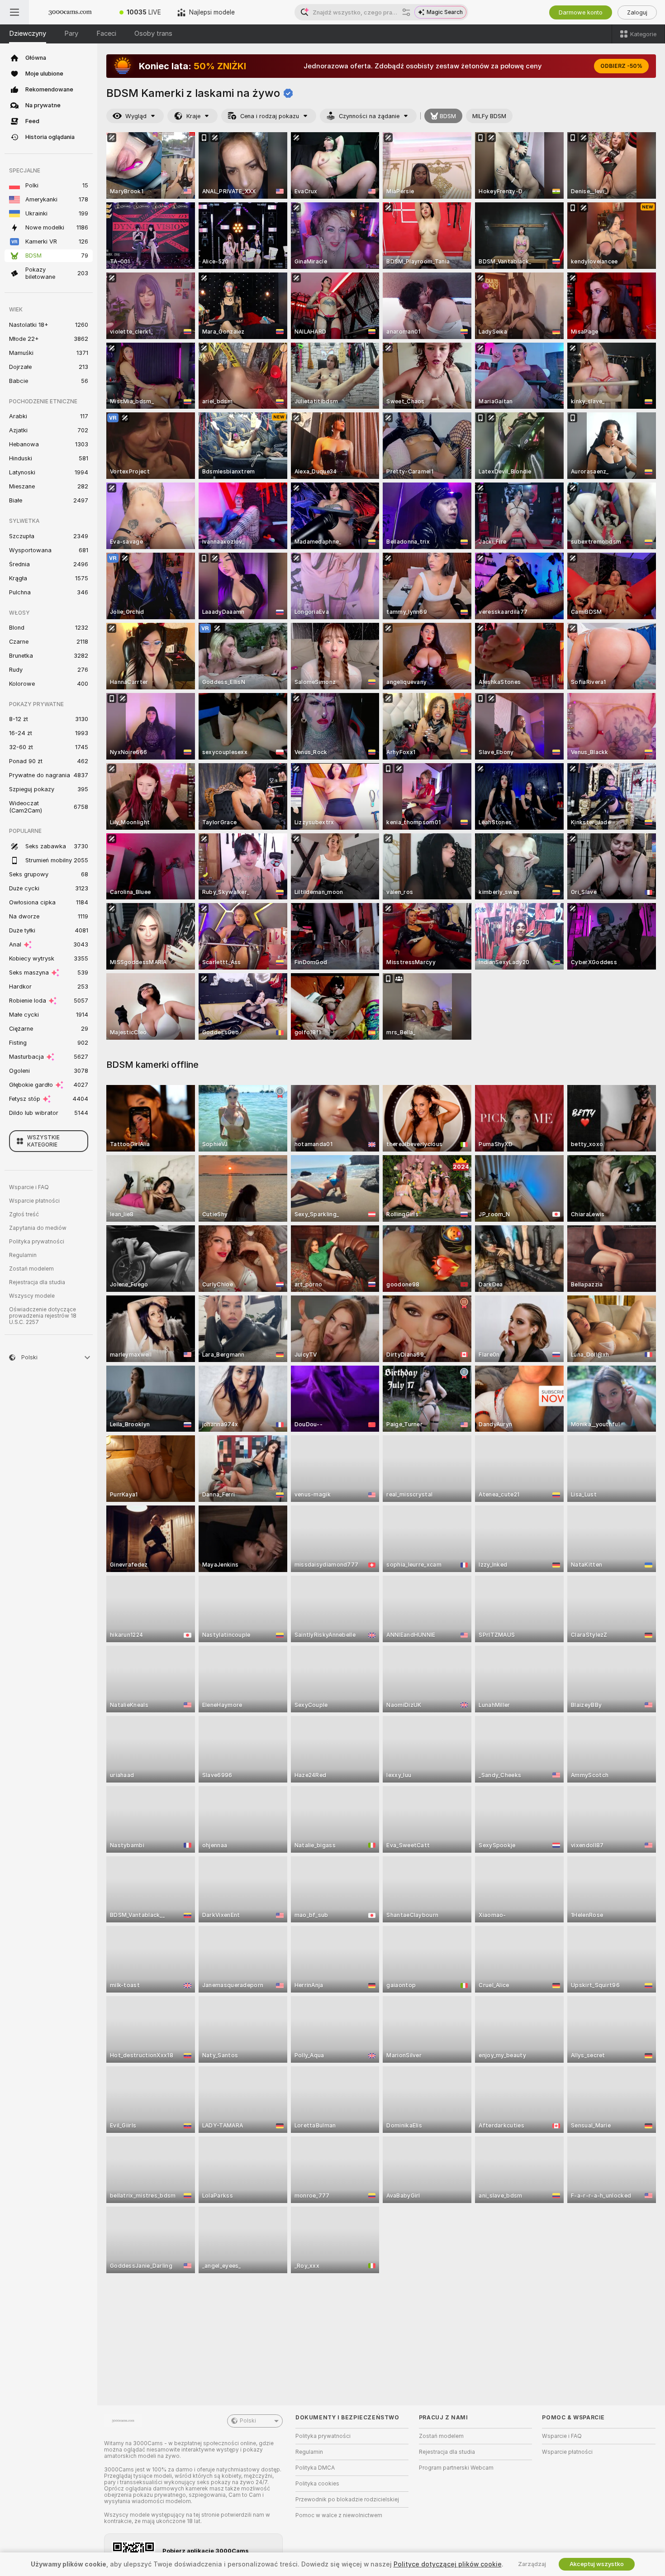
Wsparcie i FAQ (29, 1187)
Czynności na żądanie (369, 116)
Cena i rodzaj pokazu (270, 116)
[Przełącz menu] (14, 12)
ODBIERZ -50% (621, 66)
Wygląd (136, 116)
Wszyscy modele (32, 1296)
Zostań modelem (31, 1269)
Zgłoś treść (24, 1214)
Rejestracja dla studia (37, 1282)
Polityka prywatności (37, 1242)
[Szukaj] (406, 12)
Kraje (193, 116)
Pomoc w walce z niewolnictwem (339, 2515)
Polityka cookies (317, 2484)
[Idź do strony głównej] (70, 12)
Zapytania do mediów (38, 1228)
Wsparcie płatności (34, 1201)
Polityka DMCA (315, 2468)
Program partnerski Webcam (456, 2468)
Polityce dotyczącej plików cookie (448, 2564)
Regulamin (23, 1255)
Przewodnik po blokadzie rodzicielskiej (347, 2500)
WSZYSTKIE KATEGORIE (43, 1141)
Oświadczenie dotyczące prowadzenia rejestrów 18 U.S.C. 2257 (43, 1316)
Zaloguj (637, 12)
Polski (248, 2421)
